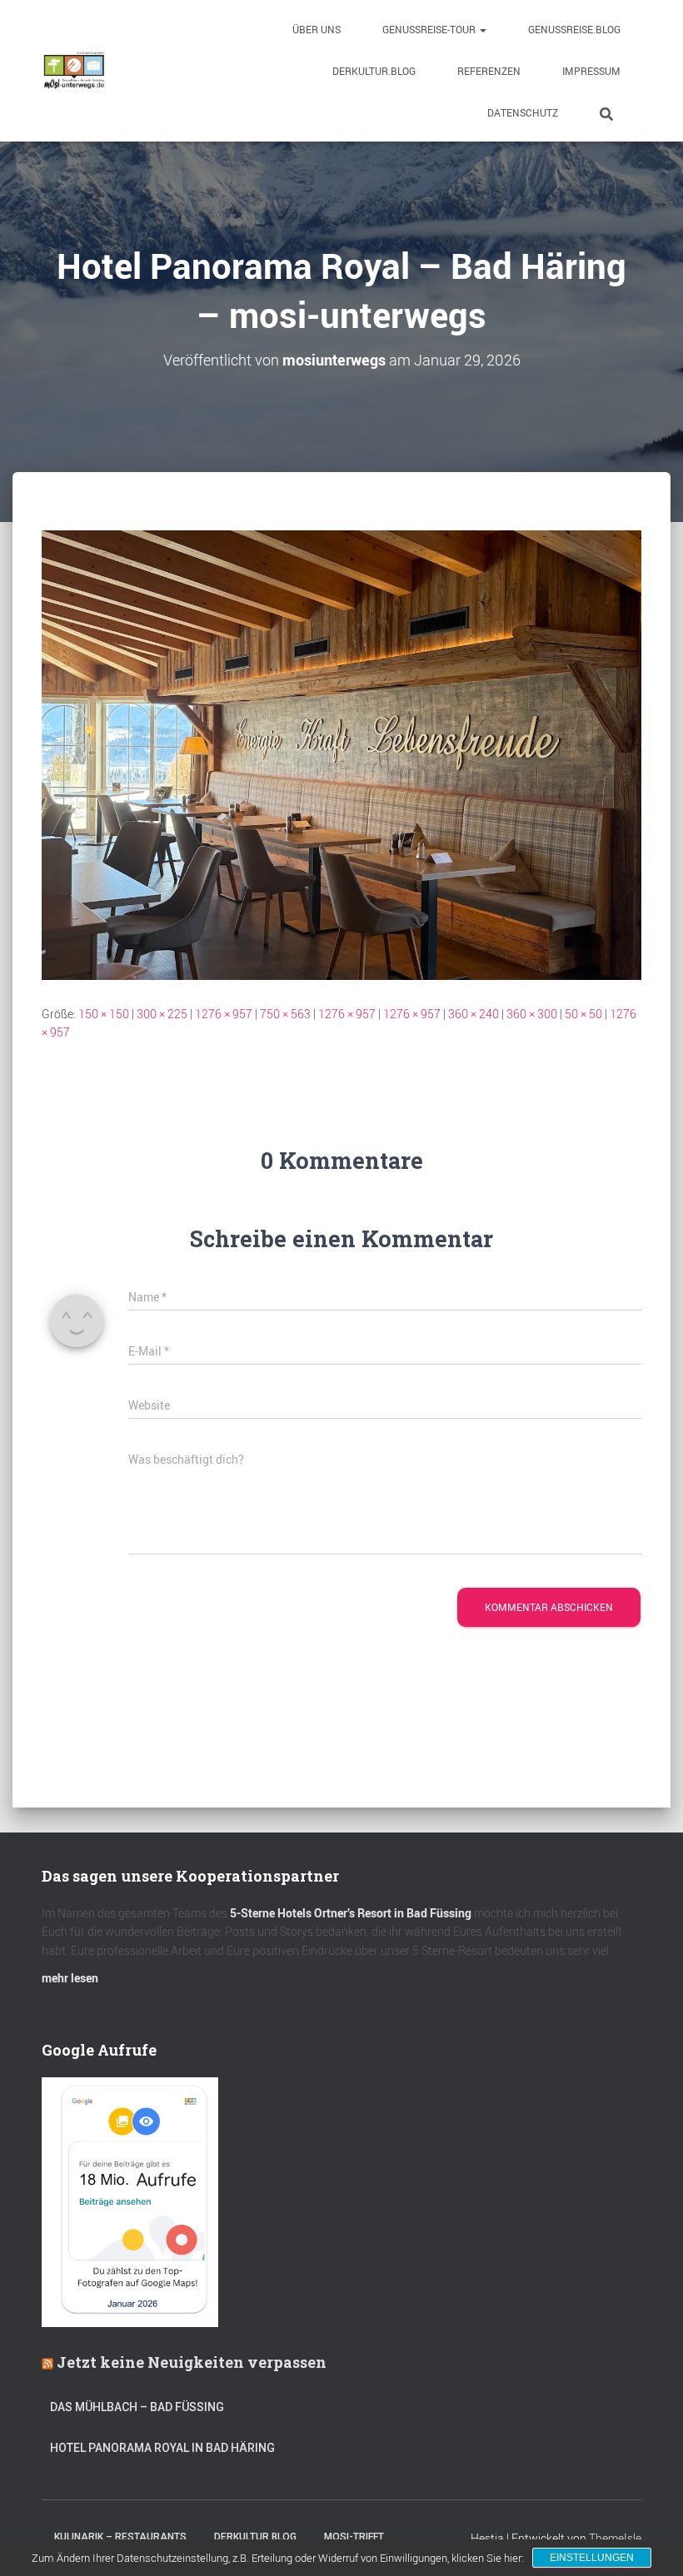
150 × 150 (104, 1014)
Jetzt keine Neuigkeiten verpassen (192, 2362)
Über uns (317, 29)
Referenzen (489, 71)
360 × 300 (532, 1014)
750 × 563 (285, 1014)
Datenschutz (523, 112)
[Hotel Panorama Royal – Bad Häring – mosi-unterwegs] (341, 753)
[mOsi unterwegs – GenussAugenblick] (74, 71)
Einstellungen (592, 2558)
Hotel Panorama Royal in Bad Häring (162, 2448)
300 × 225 (162, 1014)
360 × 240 (474, 1014)
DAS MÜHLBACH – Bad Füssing (137, 2407)
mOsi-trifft (354, 2537)
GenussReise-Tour (430, 29)
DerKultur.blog (374, 71)
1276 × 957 (224, 1014)
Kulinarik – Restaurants (120, 2537)
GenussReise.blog (574, 29)
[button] (482, 29)
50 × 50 (583, 1014)
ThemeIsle (615, 2538)
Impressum (591, 71)
